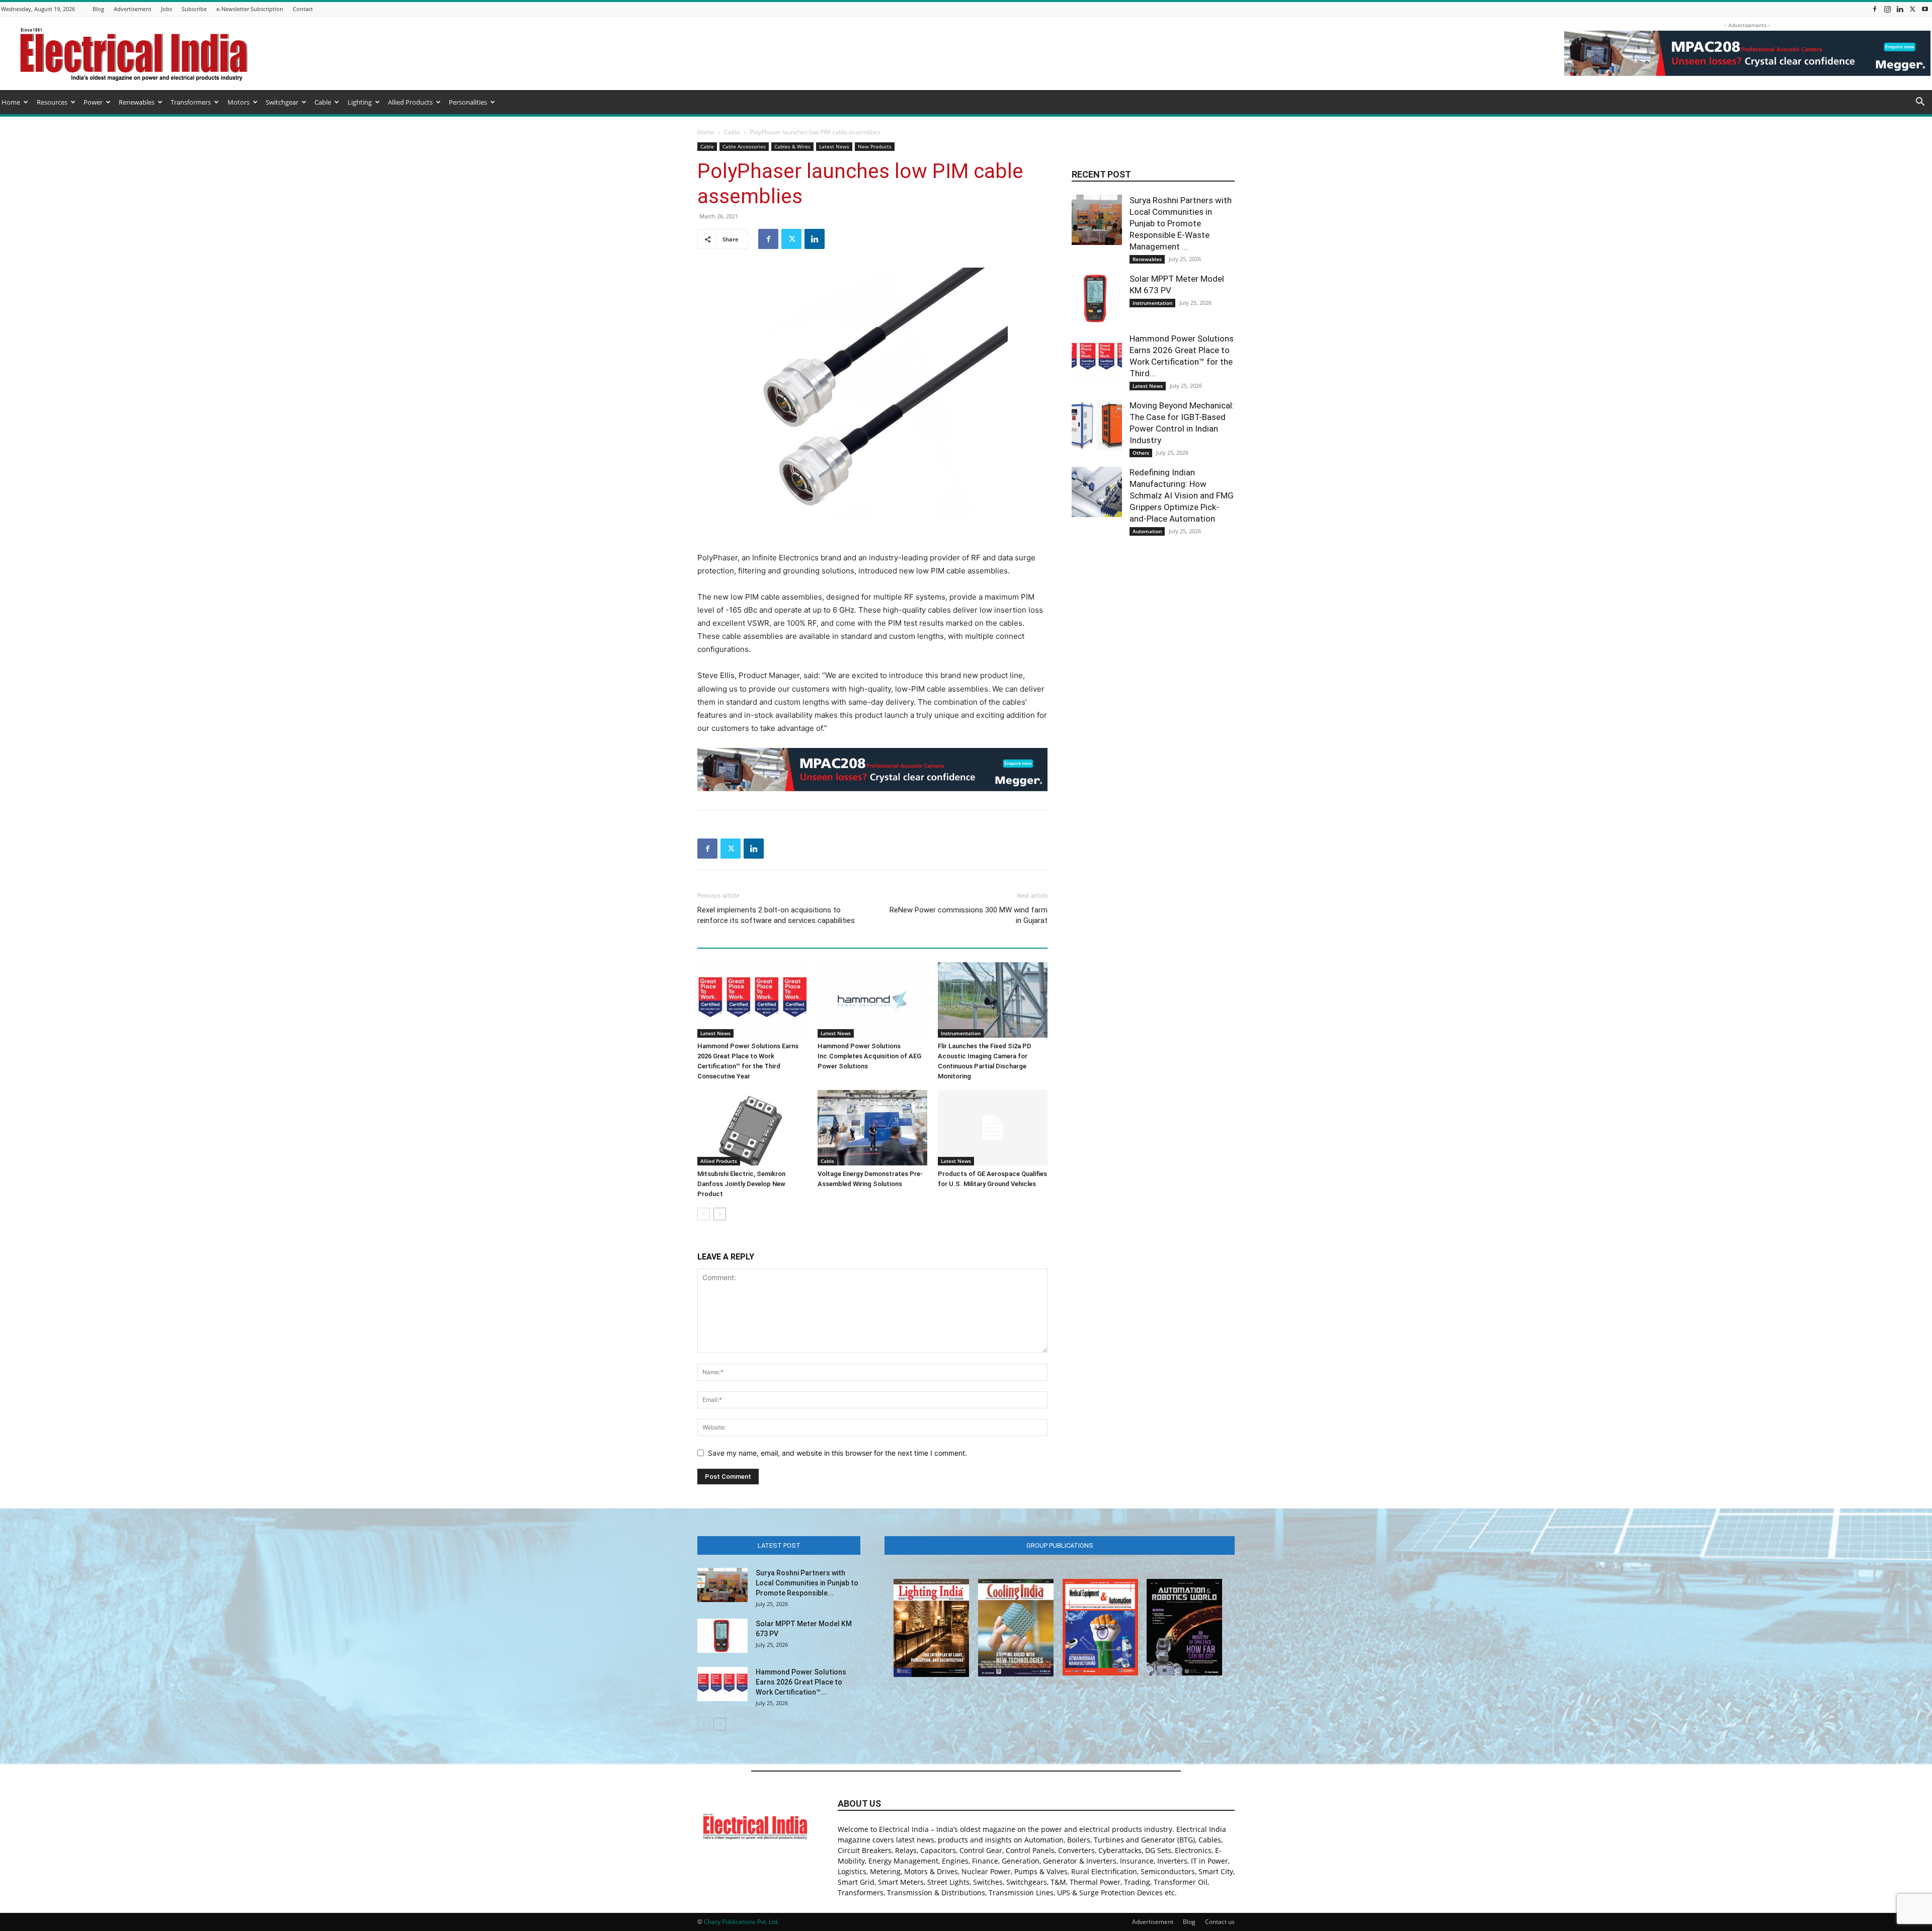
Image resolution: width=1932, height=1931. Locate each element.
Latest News (834, 146)
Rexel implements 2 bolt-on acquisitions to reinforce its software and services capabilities (776, 915)
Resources (52, 102)
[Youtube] (1925, 9)
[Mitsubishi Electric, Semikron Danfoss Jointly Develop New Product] (752, 1128)
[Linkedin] (1900, 9)
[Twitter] (1912, 9)
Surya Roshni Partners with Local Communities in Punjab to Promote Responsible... (807, 1583)
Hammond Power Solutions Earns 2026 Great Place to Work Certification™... (801, 1682)
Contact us (1220, 1922)
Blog (98, 9)
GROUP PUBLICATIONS (1060, 1545)
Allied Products (410, 102)
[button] (1920, 103)
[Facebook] (1875, 9)
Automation (1147, 531)
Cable (323, 102)
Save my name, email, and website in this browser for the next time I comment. (837, 1453)
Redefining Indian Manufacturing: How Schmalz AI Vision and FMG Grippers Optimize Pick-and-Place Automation (1182, 495)
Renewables (137, 102)
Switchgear (282, 102)
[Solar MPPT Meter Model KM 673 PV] (1097, 298)
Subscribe (194, 9)
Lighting (360, 102)
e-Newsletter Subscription (250, 9)
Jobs (167, 9)
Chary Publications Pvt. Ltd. (741, 1922)
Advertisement (133, 9)
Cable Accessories (744, 146)
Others (1141, 453)
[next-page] (720, 1214)
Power (93, 102)
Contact (303, 9)
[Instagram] (1887, 9)
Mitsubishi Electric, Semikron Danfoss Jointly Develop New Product (741, 1184)
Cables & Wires (792, 146)
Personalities (468, 102)
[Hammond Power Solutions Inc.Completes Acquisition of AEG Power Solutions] (872, 1000)
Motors (238, 102)
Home (11, 102)
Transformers (191, 102)
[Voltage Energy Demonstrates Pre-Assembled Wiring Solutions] (872, 1128)
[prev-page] (704, 1214)
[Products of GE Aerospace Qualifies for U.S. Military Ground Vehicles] (993, 1128)
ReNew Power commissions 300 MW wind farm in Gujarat (969, 915)
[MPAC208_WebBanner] (872, 770)
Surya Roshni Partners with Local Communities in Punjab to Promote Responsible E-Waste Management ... (1181, 223)
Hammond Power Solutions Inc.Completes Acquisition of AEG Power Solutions (869, 1056)
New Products (875, 146)
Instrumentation (961, 1033)
